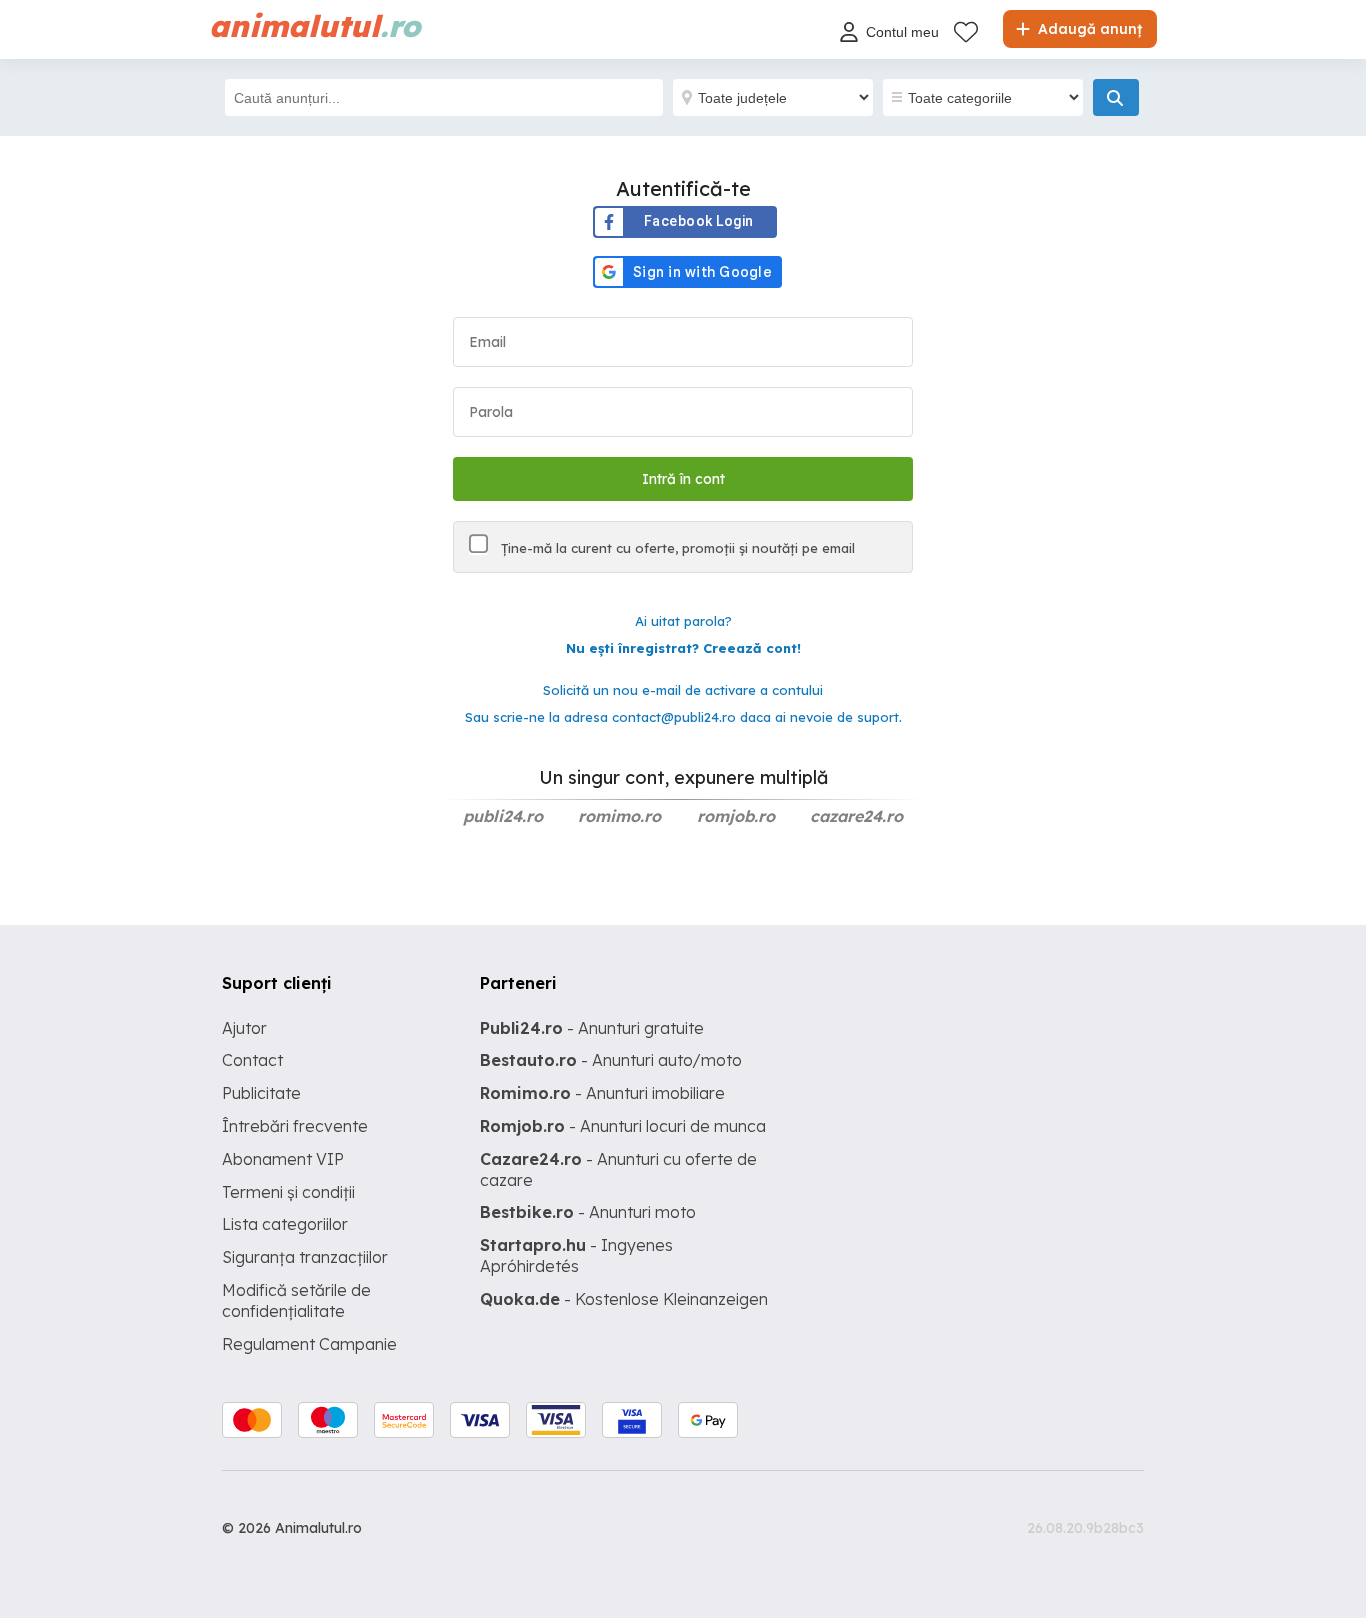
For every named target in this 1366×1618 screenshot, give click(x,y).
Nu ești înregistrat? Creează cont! (683, 648)
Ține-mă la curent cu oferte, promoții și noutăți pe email (676, 548)
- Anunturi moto (588, 1212)
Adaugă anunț (1088, 29)
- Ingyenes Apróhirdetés (576, 1255)
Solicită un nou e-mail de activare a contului (683, 690)
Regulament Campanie (309, 1344)
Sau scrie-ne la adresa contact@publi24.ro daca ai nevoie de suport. (683, 717)
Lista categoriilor (285, 1224)
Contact (252, 1060)
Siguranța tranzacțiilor (305, 1257)
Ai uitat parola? (683, 621)
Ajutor (244, 1028)
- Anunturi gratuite (592, 1028)
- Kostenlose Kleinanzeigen (624, 1299)
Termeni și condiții (288, 1192)
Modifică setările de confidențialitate (296, 1300)
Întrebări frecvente (295, 1126)
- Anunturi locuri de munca (623, 1126)
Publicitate (261, 1093)
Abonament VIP (283, 1159)
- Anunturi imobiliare (602, 1093)
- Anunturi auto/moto (611, 1060)
